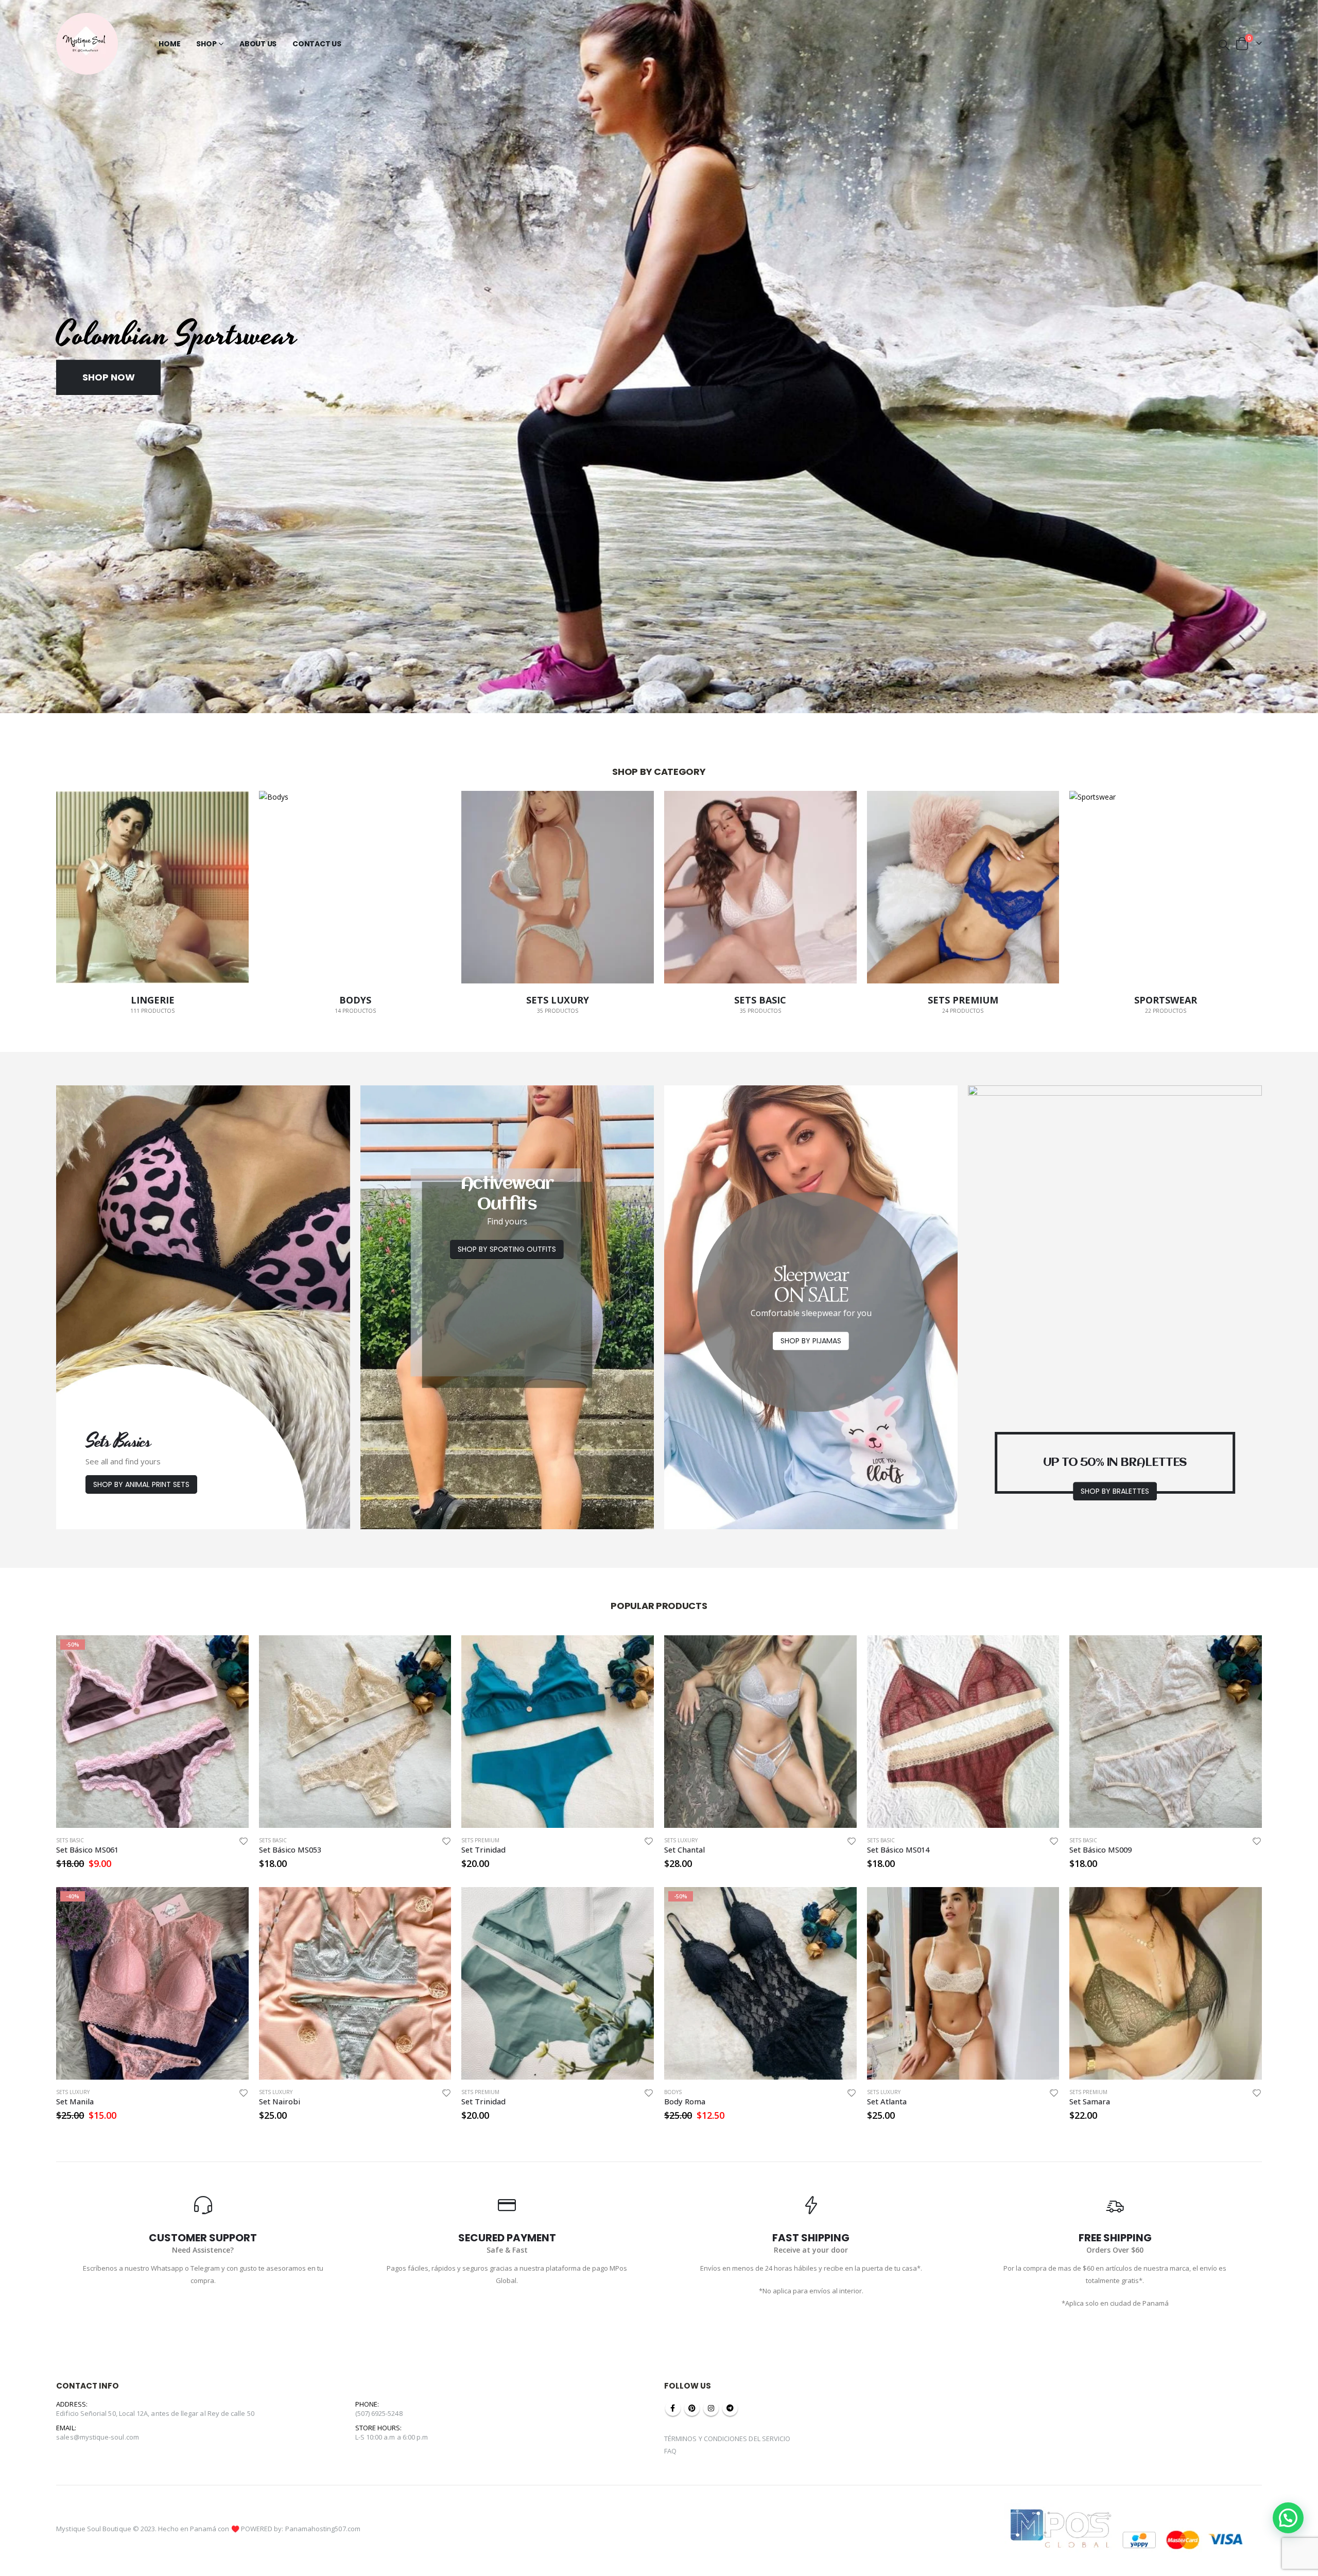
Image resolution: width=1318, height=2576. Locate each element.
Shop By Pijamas (811, 1341)
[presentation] (10, 366)
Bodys (673, 2092)
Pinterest (692, 2408)
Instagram (711, 2408)
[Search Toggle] (1224, 44)
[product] (355, 1732)
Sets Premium (480, 1840)
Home (169, 44)
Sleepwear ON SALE (811, 1285)
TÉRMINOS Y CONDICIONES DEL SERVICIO (727, 2439)
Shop (206, 44)
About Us (258, 44)
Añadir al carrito (232, 1652)
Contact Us (317, 44)
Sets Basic (70, 1840)
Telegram (730, 2408)
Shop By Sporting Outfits (507, 1249)
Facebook (673, 2408)
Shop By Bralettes (1115, 1491)
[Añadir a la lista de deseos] (244, 1841)
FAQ (670, 2451)
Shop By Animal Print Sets (141, 1484)
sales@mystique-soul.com (98, 2437)
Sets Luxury (681, 1840)
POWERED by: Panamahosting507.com (301, 2529)
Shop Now (109, 377)
